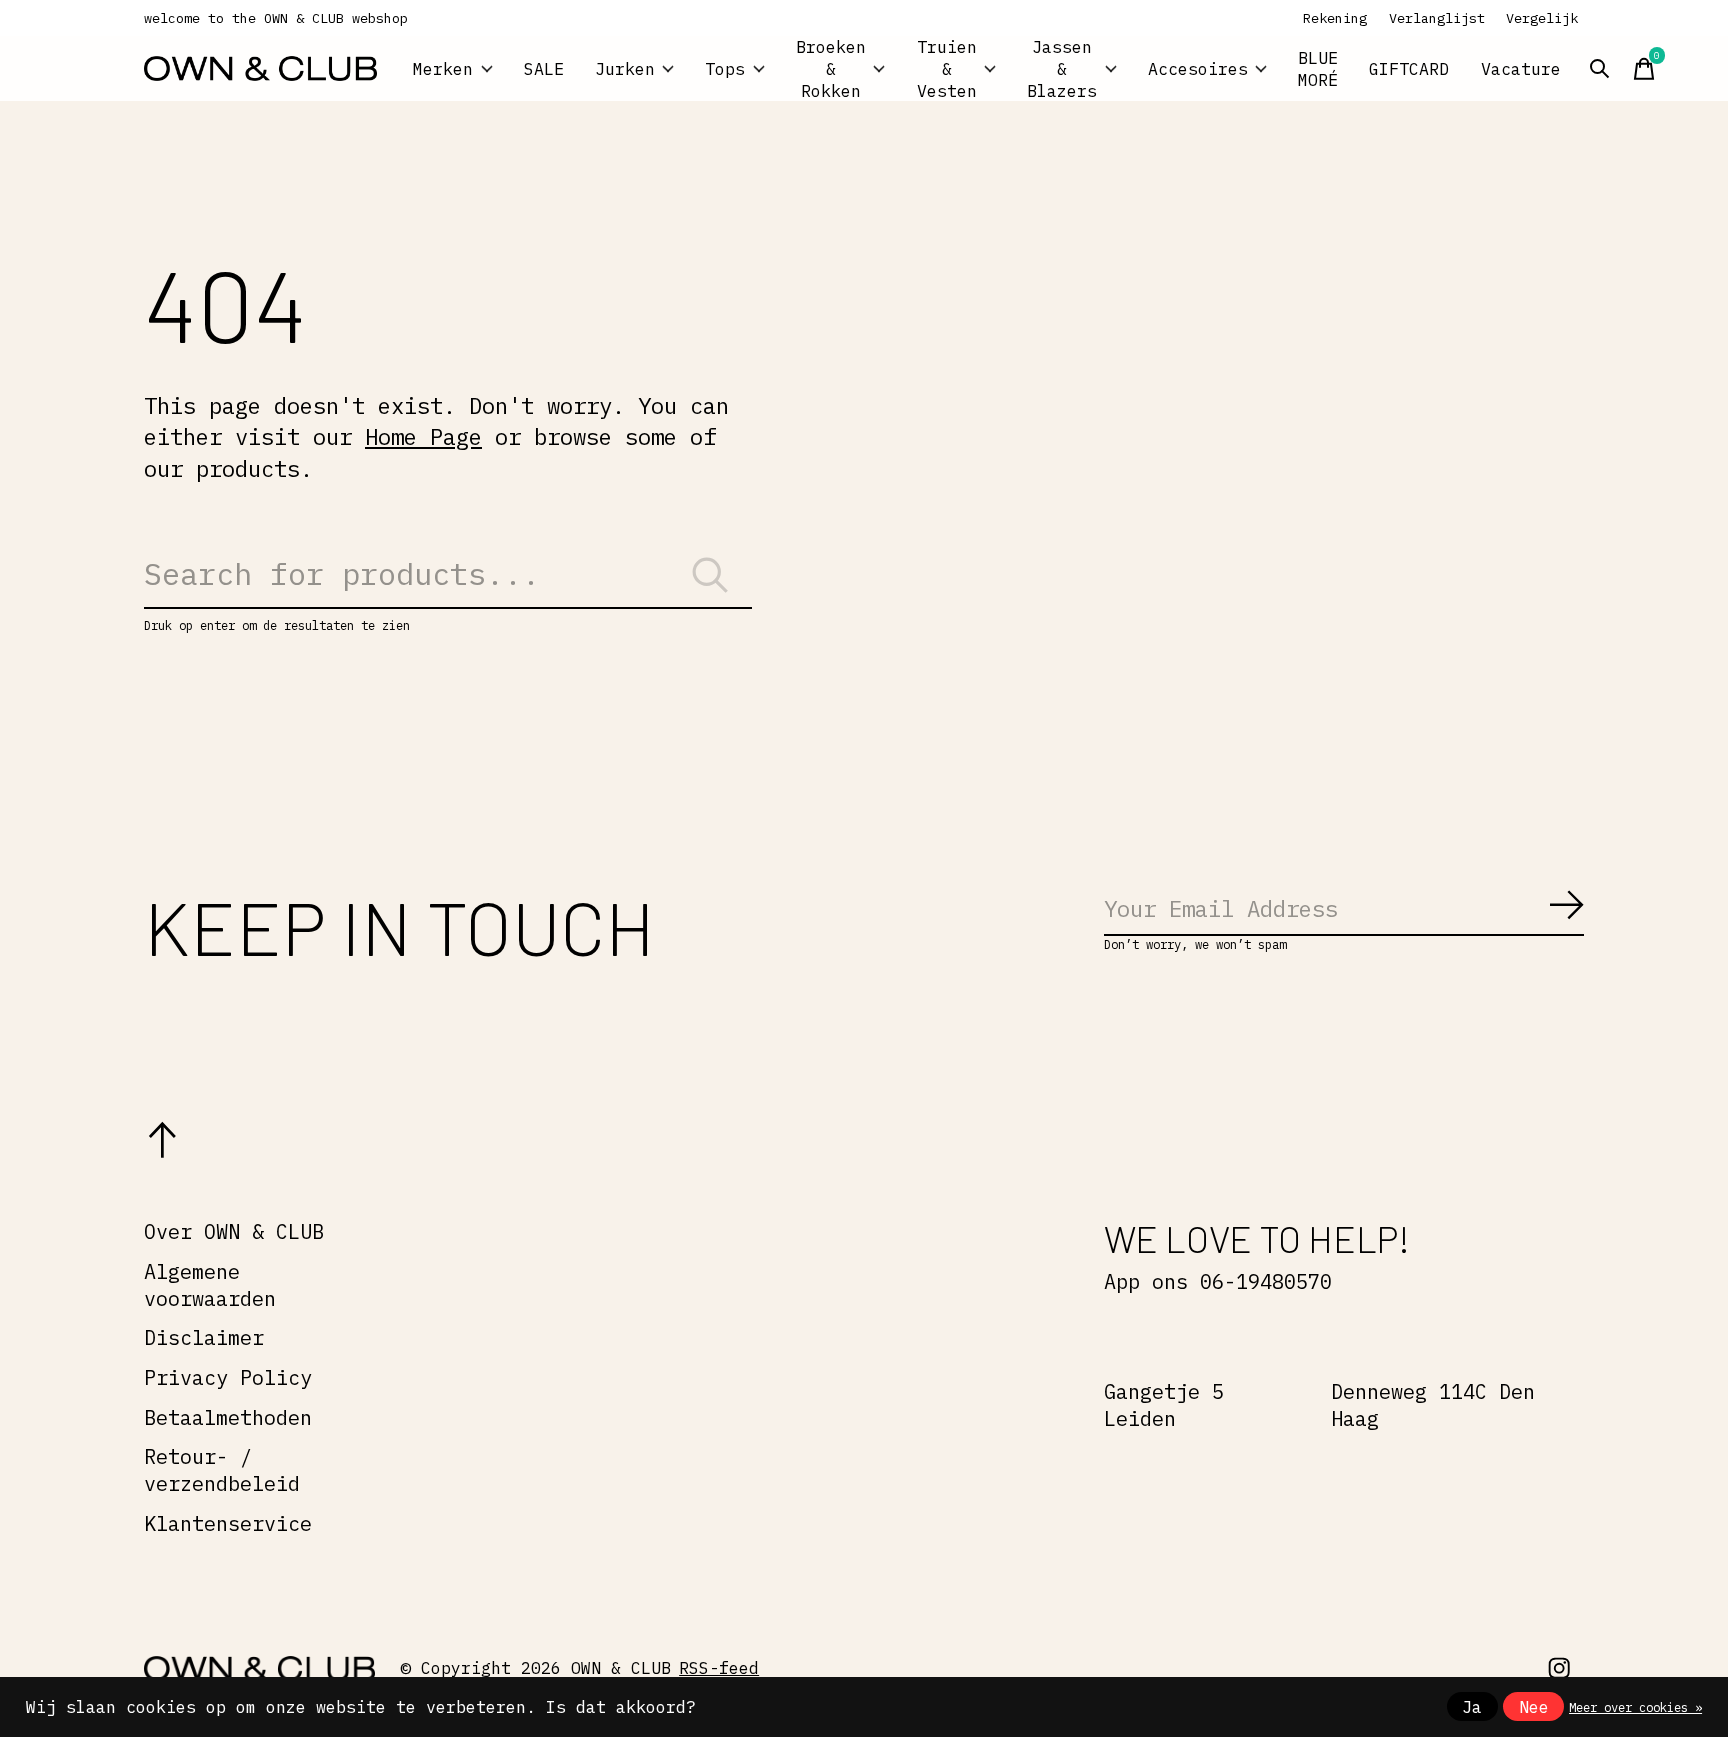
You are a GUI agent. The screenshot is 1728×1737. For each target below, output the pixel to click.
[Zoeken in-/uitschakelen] (1600, 69)
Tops (725, 69)
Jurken (625, 69)
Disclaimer (204, 1337)
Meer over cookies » (1635, 1707)
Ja (1472, 1707)
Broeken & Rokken (831, 68)
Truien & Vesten (947, 68)
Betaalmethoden (228, 1417)
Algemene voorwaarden (210, 1285)
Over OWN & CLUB (234, 1231)
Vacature (1521, 69)
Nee (1534, 1707)
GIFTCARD (1409, 69)
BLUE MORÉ (1318, 69)
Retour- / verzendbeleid (222, 1470)
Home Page (423, 436)
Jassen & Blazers (1062, 68)
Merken (443, 69)
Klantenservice (228, 1523)
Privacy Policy (228, 1377)
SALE (544, 69)
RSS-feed (719, 1668)
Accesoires (1198, 69)
